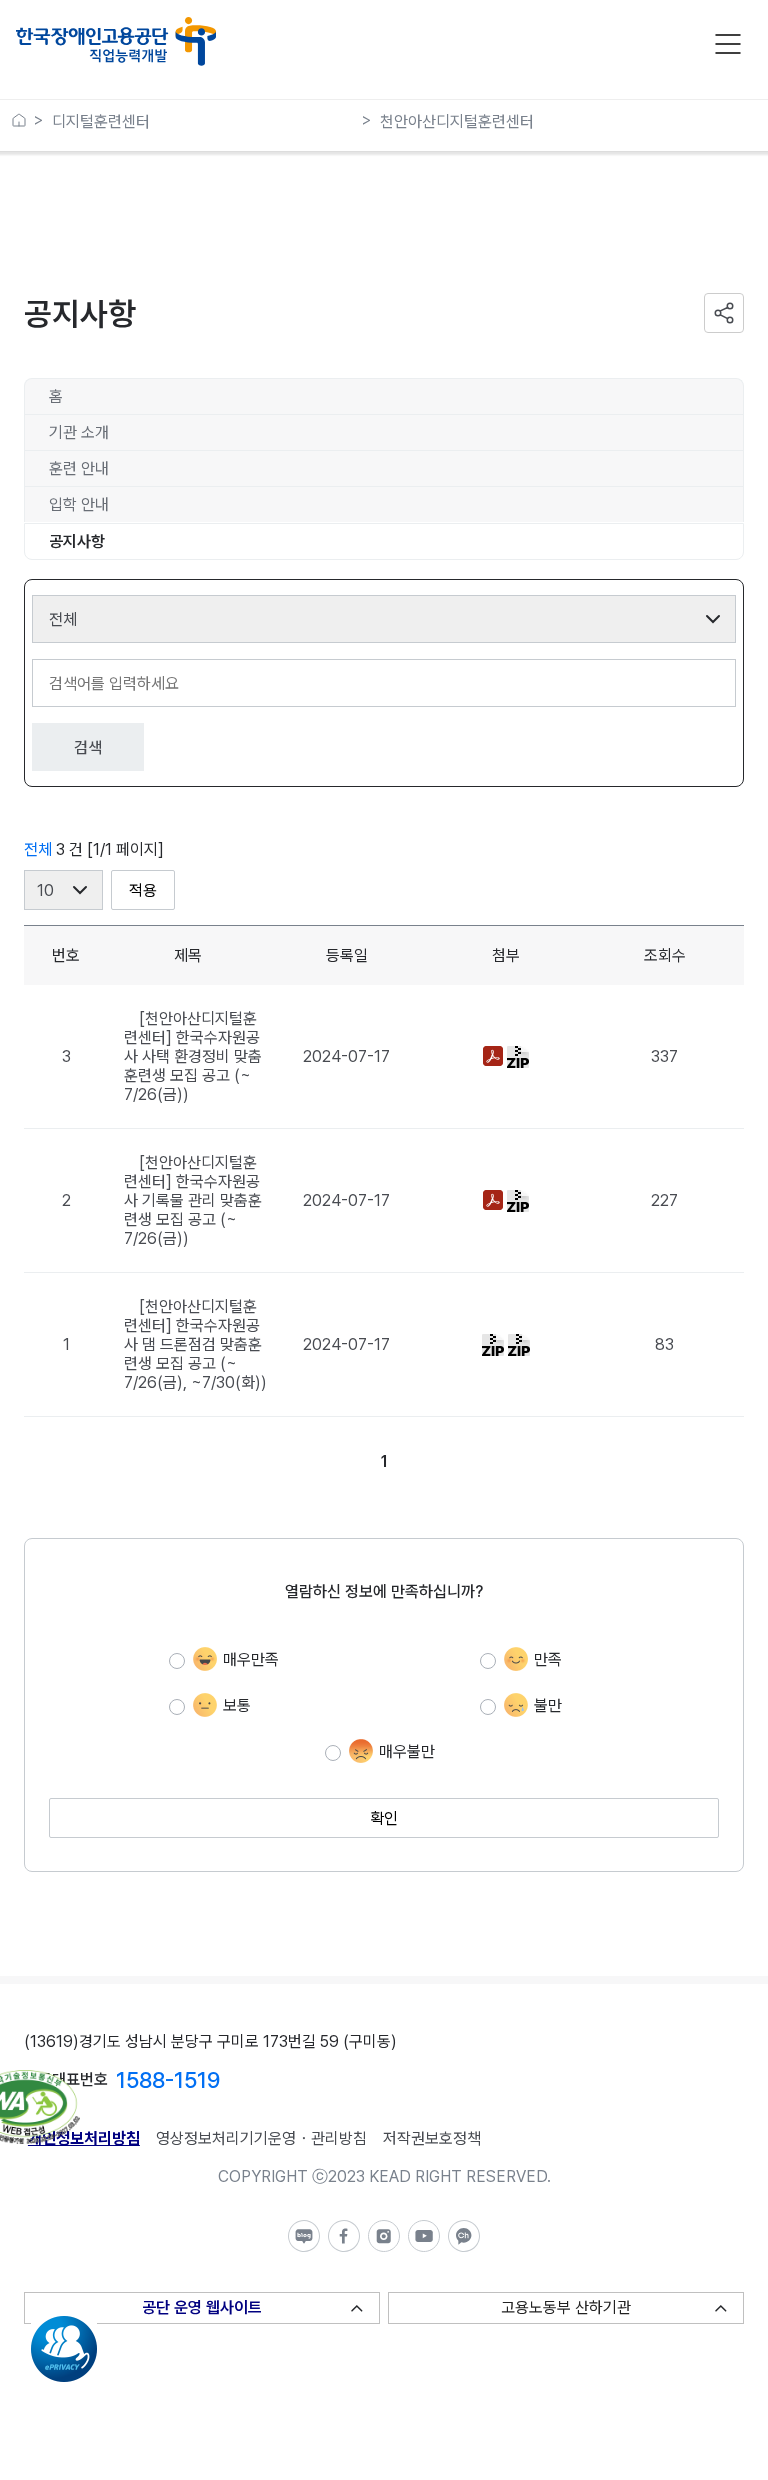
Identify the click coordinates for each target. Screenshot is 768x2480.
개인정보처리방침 (84, 2138)
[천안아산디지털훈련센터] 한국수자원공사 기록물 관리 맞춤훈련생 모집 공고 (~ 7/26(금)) (193, 1200)
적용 (143, 890)
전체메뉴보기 (728, 44)
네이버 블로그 (304, 2236)
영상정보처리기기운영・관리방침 (261, 2138)
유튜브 (424, 2236)
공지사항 (77, 541)
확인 (384, 1818)
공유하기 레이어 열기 (724, 313)
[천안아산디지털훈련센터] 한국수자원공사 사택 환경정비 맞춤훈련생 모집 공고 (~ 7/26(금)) (193, 1056)
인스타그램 (384, 2236)
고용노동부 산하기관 (566, 2307)
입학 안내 (79, 504)
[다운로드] (495, 1055)
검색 (88, 747)
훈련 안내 (79, 468)
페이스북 (344, 2236)
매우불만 (407, 1751)
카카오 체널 (464, 2236)
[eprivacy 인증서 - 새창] (64, 2325)
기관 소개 (79, 432)
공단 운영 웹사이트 (202, 2307)
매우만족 (251, 1659)
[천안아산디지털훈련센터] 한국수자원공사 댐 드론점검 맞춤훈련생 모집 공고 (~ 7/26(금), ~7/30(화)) (195, 1344)
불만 (548, 1705)
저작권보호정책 (432, 2138)
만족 (548, 1659)
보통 (237, 1705)
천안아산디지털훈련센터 (457, 121)
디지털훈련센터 (101, 121)
